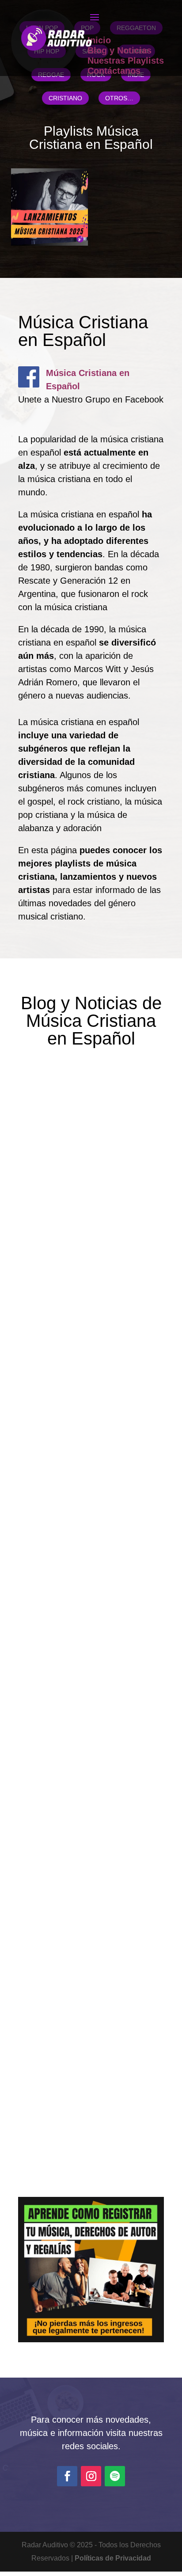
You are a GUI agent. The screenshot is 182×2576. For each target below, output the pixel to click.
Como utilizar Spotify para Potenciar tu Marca (82, 2011)
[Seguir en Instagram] (91, 2476)
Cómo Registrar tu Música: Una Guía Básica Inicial (84, 1179)
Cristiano (65, 98)
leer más (58, 1314)
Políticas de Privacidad (113, 2558)
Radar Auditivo (71, 1206)
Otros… (119, 98)
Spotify (120, 1492)
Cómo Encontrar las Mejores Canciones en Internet (88, 1465)
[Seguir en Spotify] (115, 2476)
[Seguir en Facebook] (67, 2476)
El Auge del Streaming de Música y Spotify (81, 1738)
